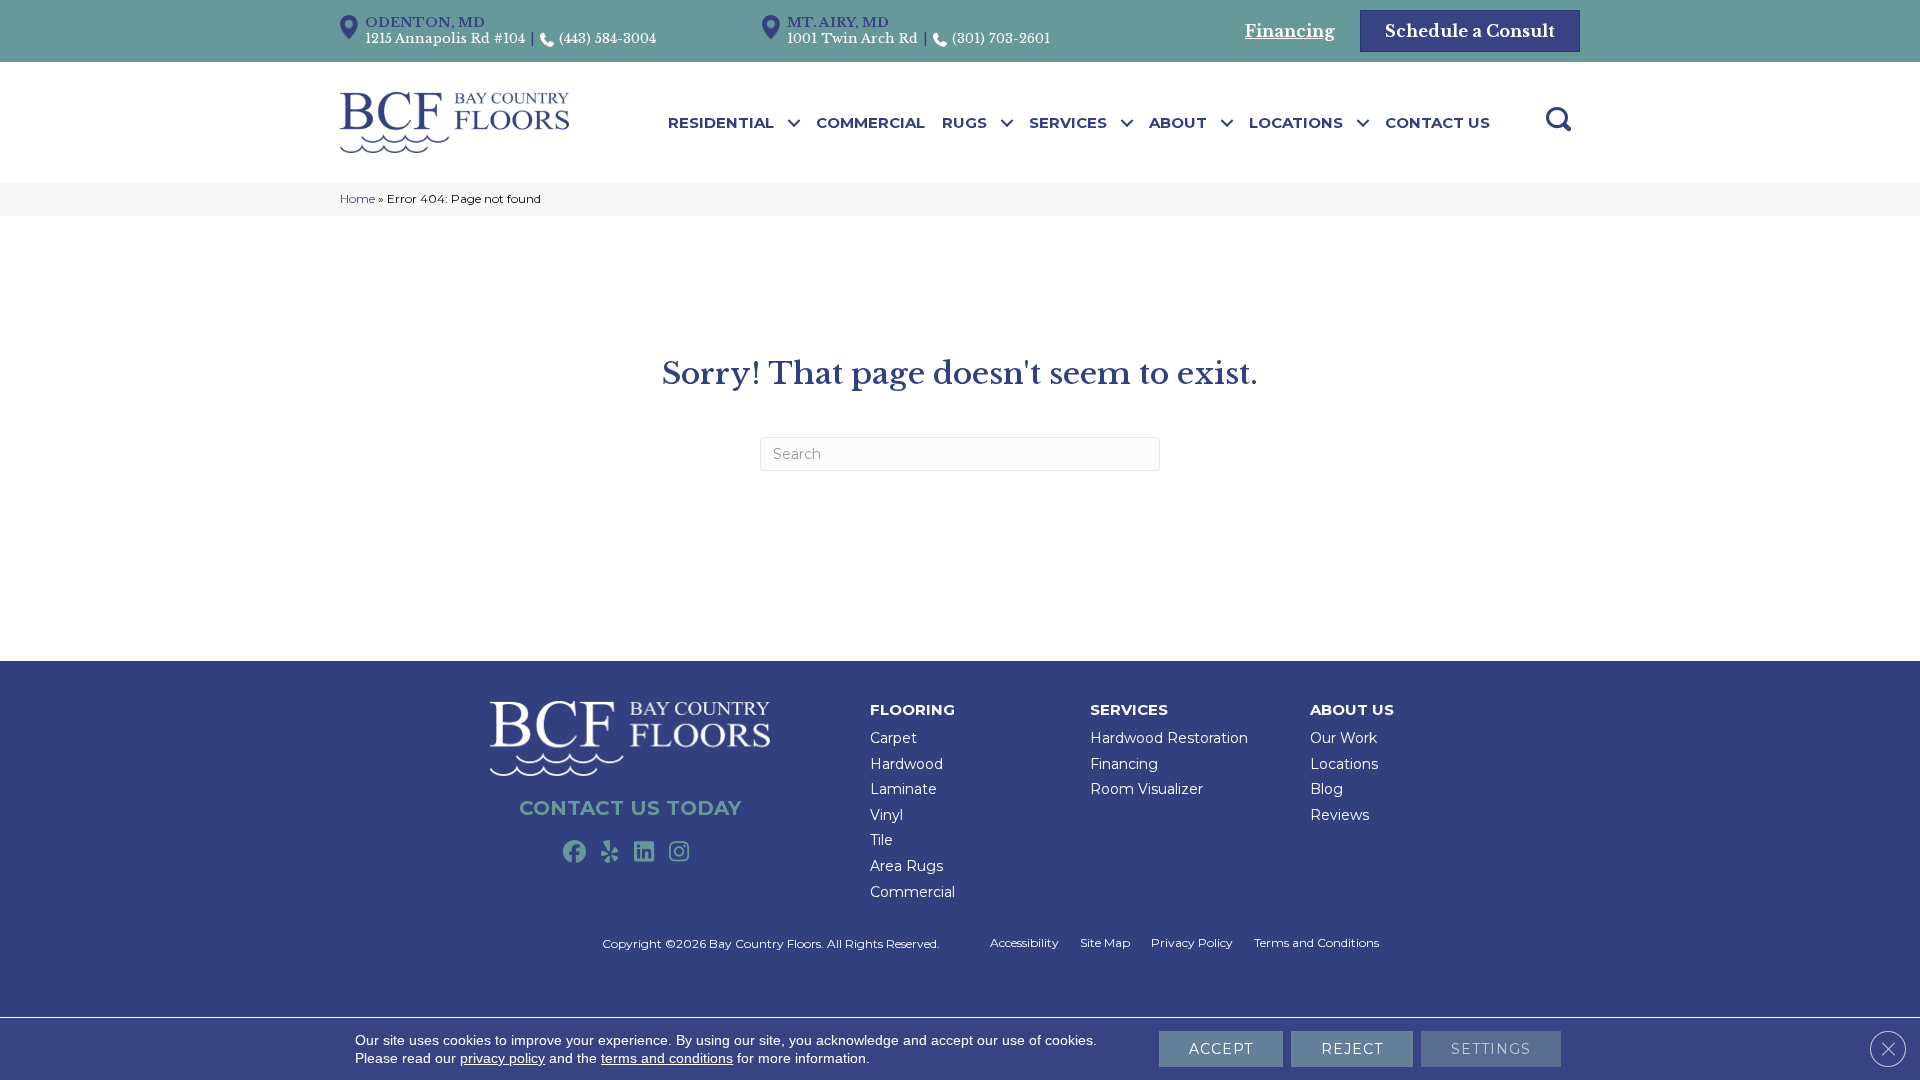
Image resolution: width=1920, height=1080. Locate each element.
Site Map (1105, 943)
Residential (721, 122)
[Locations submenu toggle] (1363, 123)
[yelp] (609, 853)
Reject (1352, 1049)
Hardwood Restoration (1169, 738)
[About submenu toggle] (1227, 123)
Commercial (870, 122)
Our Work (1343, 738)
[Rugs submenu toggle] (1007, 123)
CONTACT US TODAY (630, 808)
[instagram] (679, 853)
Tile (881, 840)
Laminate (903, 789)
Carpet (893, 738)
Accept (1221, 1049)
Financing (1124, 764)
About (1178, 122)
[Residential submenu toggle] (794, 123)
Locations (1296, 122)
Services (1068, 122)
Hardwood (906, 764)
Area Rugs (906, 866)
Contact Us (1437, 122)
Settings (1491, 1049)
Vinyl (886, 815)
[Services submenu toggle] (1127, 123)
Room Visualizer (1146, 789)
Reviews (1339, 815)
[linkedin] (644, 853)
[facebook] (574, 853)
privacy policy (502, 1058)
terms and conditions (667, 1058)
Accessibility (1024, 943)
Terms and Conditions (1316, 943)
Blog (1326, 789)
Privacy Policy (1192, 943)
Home (357, 198)
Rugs (964, 122)
